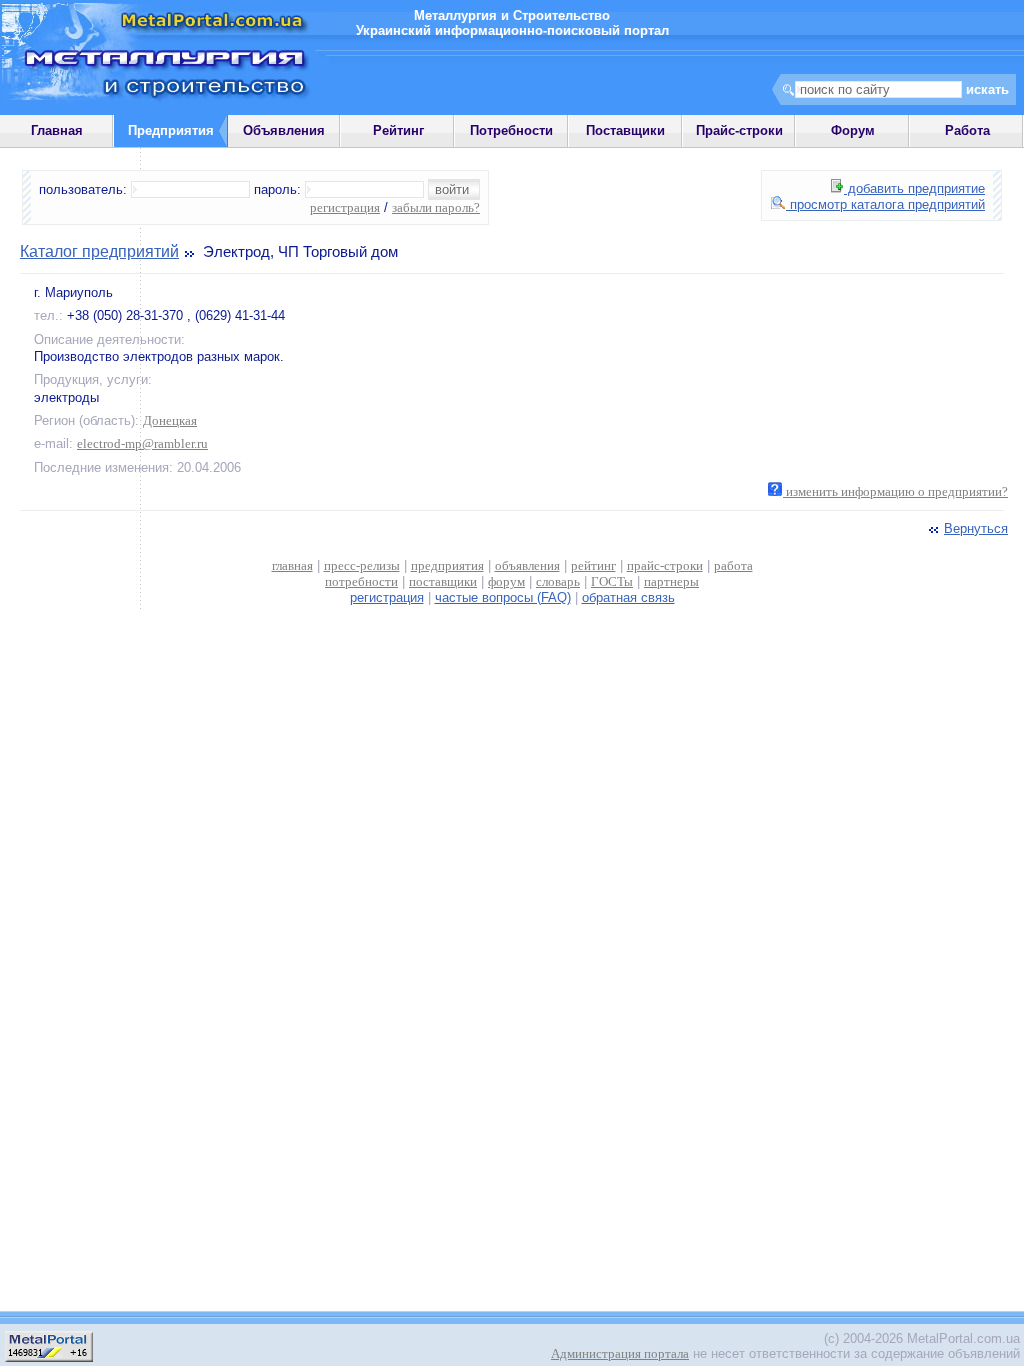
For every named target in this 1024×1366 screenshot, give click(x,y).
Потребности (511, 130)
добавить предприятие (914, 188)
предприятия (447, 565)
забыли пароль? (436, 207)
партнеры (671, 581)
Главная (57, 130)
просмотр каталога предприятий (885, 204)
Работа (967, 130)
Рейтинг (398, 130)
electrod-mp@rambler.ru (142, 443)
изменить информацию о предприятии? (895, 491)
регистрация (345, 207)
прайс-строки (665, 565)
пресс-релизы (362, 565)
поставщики (443, 581)
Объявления (284, 130)
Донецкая (170, 420)
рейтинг (593, 565)
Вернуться (976, 528)
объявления (527, 565)
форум (506, 581)
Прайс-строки (739, 130)
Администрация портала (620, 1353)
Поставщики (625, 130)
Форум (853, 130)
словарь (558, 581)
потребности (361, 581)
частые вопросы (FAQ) (503, 597)
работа (733, 565)
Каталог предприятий (99, 251)
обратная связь (628, 597)
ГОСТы (612, 581)
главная (292, 565)
